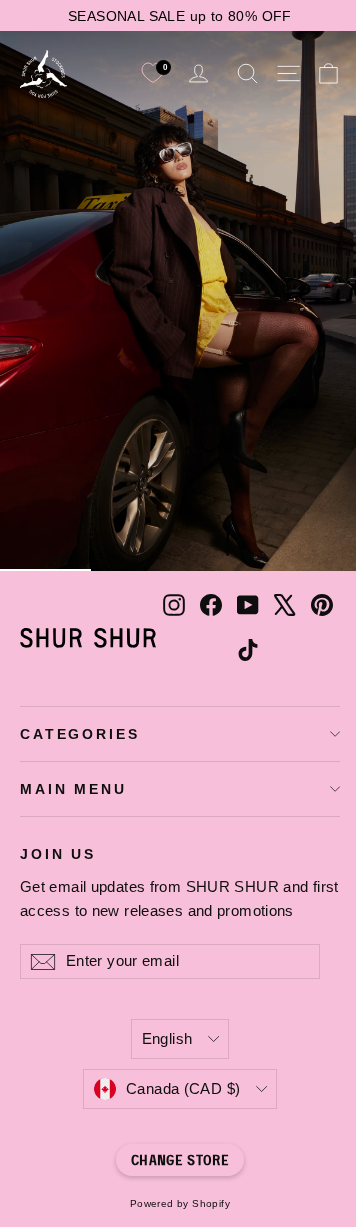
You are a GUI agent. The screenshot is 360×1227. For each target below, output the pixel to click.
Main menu (73, 789)
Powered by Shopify (180, 1203)
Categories (80, 734)
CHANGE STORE (180, 1159)
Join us (58, 853)
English (167, 1039)
